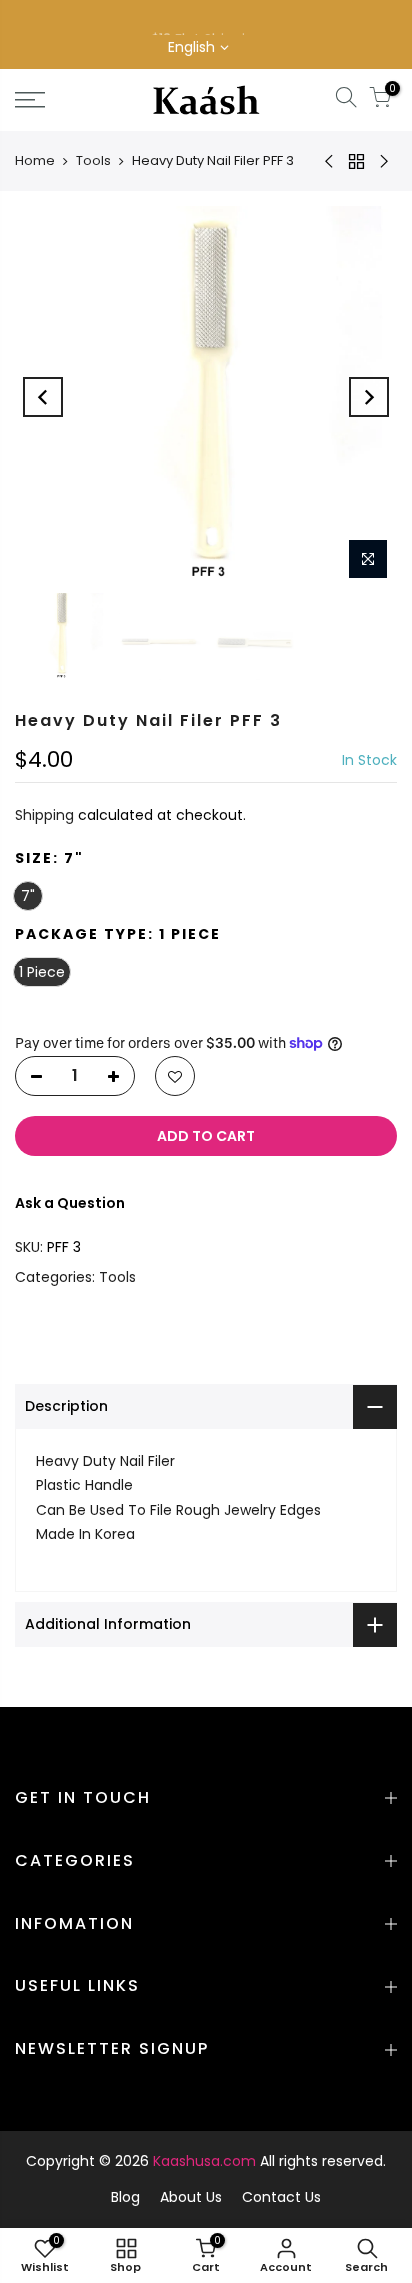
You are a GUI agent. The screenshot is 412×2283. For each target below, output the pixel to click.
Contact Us (281, 2197)
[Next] (369, 397)
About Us (191, 2197)
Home (35, 160)
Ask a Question (70, 1203)
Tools (93, 160)
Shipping (44, 815)
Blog (125, 2197)
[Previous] (43, 397)
